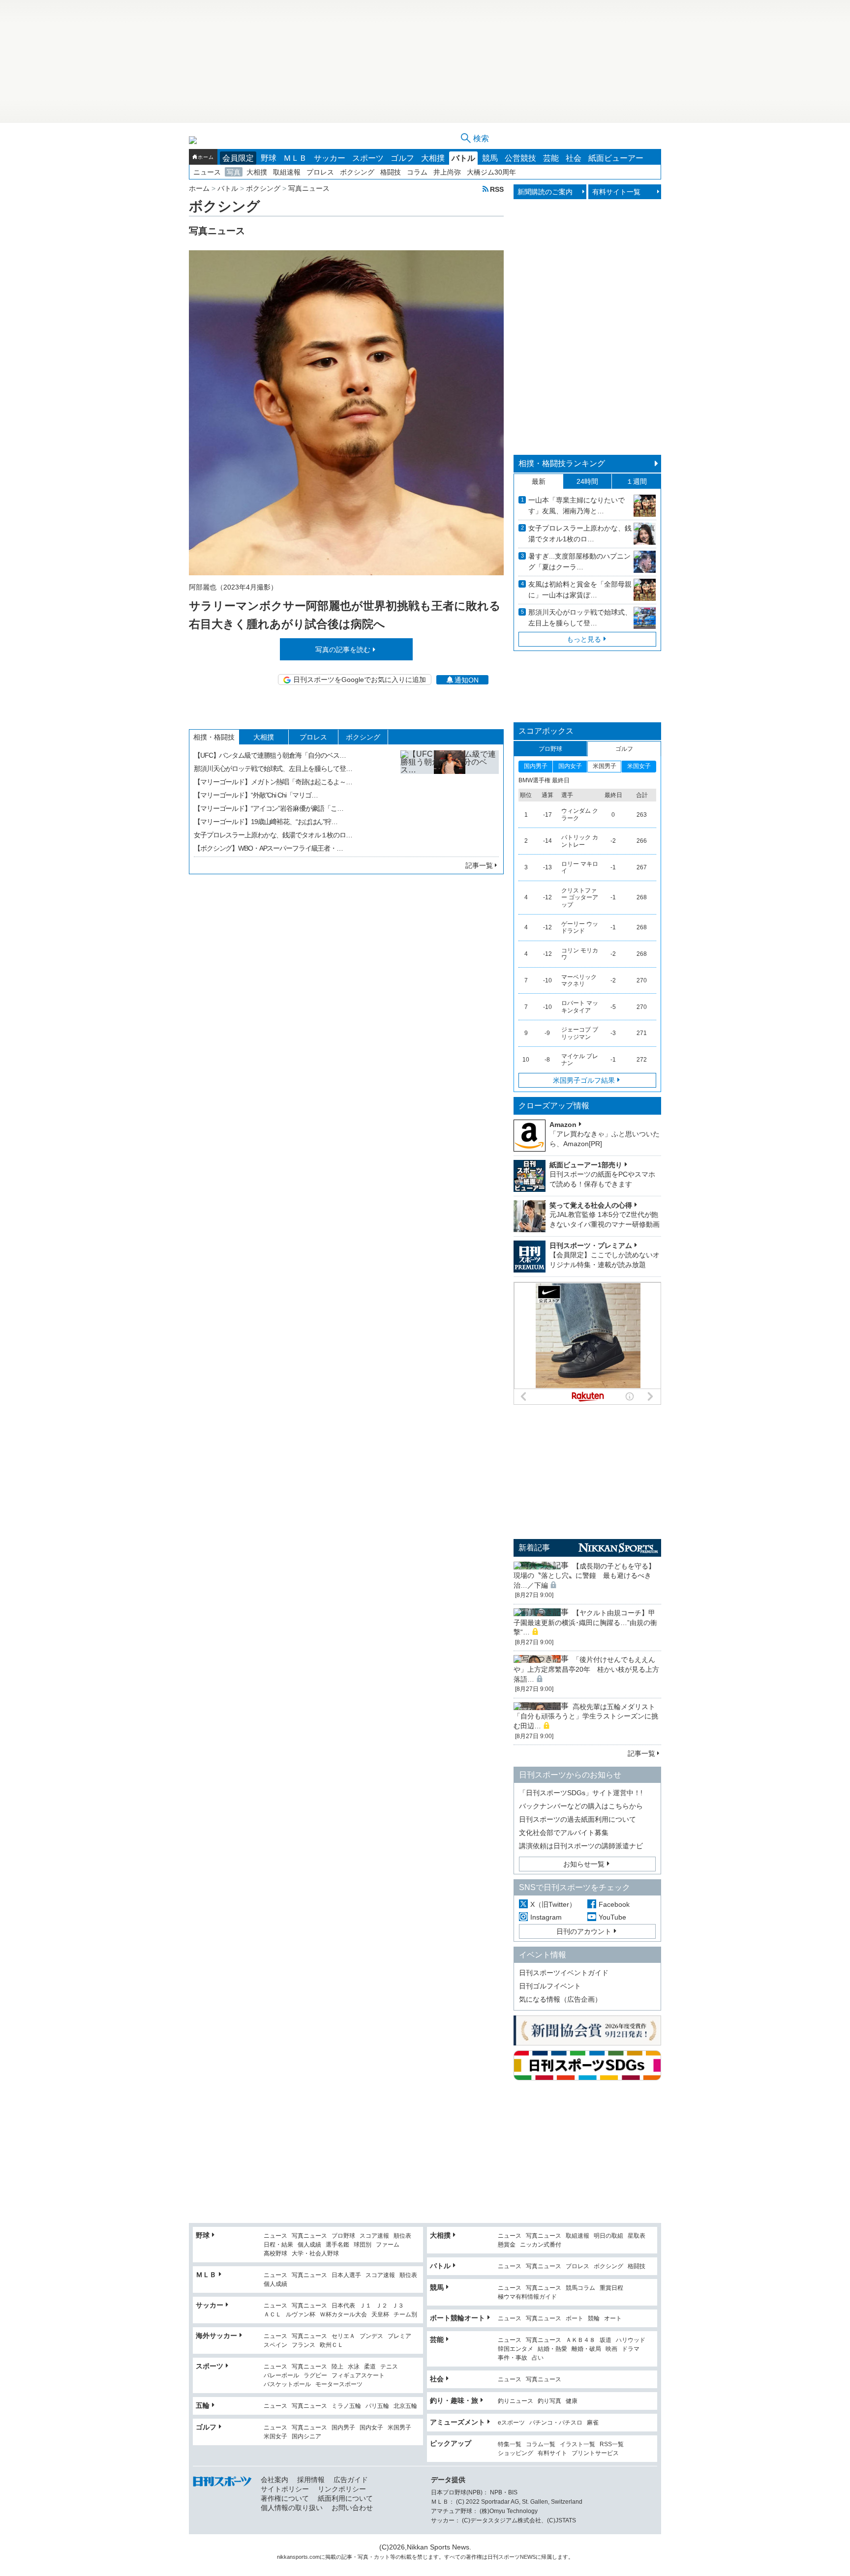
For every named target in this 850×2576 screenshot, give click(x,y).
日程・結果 (278, 2245)
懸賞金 (507, 2245)
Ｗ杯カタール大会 (343, 2315)
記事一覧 (479, 865)
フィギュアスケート (358, 2376)
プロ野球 (343, 2236)
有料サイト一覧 (616, 192)
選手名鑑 (337, 2245)
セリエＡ (343, 2336)
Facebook (614, 1904)
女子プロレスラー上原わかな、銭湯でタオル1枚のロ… (580, 533)
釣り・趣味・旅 (454, 2400)
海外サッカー (216, 2336)
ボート (575, 2319)
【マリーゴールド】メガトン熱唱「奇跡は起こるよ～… (273, 782)
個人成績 (309, 2245)
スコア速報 (374, 2236)
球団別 (363, 2245)
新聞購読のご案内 (545, 192)
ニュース (207, 172)
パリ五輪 (377, 2406)
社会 (574, 158)
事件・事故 (513, 2358)
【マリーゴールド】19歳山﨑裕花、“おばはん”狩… (266, 822)
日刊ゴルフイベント (550, 1986)
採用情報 (311, 2480)
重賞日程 (611, 2288)
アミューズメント (457, 2422)
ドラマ (631, 2349)
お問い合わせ (352, 2508)
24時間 (587, 481)
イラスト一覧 (577, 2444)
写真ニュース (309, 2236)
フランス (304, 2345)
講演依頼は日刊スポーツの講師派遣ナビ (581, 1846)
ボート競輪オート (457, 2318)
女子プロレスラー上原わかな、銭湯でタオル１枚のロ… (273, 835)
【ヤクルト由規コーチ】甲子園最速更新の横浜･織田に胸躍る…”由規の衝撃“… (585, 1622)
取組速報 (287, 172)
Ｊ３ (398, 2306)
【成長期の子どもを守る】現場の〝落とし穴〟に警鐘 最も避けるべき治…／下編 (584, 1576)
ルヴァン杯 (301, 2315)
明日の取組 (608, 2236)
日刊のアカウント (584, 1931)
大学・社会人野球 (315, 2254)
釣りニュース (516, 2401)
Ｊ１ (365, 2306)
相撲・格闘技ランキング (562, 463)
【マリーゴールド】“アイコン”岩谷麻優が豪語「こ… (269, 808)
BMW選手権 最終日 (544, 780)
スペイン (275, 2345)
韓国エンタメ (516, 2349)
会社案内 (274, 2480)
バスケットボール (287, 2384)
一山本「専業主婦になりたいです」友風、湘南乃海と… (577, 505)
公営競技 (520, 158)
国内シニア (306, 2437)
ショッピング (516, 2453)
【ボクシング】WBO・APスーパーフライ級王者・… (268, 848)
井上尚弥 (447, 172)
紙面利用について (345, 2498)
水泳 (354, 2367)
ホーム (206, 157)
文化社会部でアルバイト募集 (564, 1833)
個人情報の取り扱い (292, 2508)
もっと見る (584, 639)
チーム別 (405, 2315)
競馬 (490, 158)
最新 (539, 481)
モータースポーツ (339, 2384)
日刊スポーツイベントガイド (564, 1973)
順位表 (402, 2236)
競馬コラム (580, 2288)
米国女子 (275, 2437)
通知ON (467, 680)
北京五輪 (405, 2406)
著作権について (285, 2498)
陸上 (337, 2367)
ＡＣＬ (273, 2315)
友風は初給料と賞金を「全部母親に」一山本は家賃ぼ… (580, 590)
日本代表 (343, 2306)
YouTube (612, 1917)
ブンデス (371, 2336)
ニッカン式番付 (541, 2245)
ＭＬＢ (295, 158)
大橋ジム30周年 (491, 172)
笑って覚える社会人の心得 (591, 1205)
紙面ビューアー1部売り (586, 1165)
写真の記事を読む (343, 650)
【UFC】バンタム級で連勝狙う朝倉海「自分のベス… (270, 755)
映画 (611, 2349)
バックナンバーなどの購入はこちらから (581, 1806)
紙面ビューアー (616, 158)
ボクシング (357, 172)
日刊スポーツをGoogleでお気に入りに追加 (360, 680)
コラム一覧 (541, 2444)
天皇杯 (380, 2315)
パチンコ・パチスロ (556, 2423)
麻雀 (593, 2423)
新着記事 (534, 1548)
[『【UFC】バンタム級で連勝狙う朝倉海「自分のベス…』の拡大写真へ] (450, 799)
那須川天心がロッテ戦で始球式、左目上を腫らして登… (273, 769)
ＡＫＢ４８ (580, 2340)
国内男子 (343, 2428)
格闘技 (391, 172)
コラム (417, 172)
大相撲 (433, 158)
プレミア (399, 2336)
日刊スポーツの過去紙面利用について (577, 1819)
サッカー (330, 158)
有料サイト (552, 2453)
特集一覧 (510, 2444)
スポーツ (368, 158)
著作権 (474, 2557)
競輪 (594, 2319)
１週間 (637, 481)
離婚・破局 (586, 2349)
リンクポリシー (342, 2489)
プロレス (320, 172)
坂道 (606, 2340)
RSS (497, 189)
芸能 (551, 158)
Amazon (563, 1125)
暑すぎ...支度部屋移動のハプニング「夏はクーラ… (579, 562)
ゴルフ (402, 158)
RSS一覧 (612, 2444)
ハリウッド (631, 2340)
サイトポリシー (285, 2489)
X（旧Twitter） (553, 1904)
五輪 (203, 2405)
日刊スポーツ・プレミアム (591, 1245)
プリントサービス (595, 2453)
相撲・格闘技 (214, 737)
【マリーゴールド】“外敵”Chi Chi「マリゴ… (256, 795)
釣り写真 (549, 2401)
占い (538, 2358)
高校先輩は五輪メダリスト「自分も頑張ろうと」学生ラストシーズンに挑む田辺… (586, 1716)
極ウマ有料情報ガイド (527, 2297)
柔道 (370, 2367)
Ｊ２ (382, 2306)
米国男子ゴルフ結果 (584, 1080)
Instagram (546, 1917)
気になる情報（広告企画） (560, 1999)
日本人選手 (346, 2275)
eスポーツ (511, 2423)
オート (613, 2319)
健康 (572, 2401)
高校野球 (275, 2254)
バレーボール (281, 2376)
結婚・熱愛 (552, 2349)
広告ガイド (351, 2480)
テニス (389, 2367)
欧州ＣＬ (332, 2345)
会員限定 (238, 158)
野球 (269, 158)
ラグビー (315, 2376)
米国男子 (399, 2428)
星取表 (637, 2236)
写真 (234, 172)
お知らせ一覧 (584, 1864)
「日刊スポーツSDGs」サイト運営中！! (581, 1793)
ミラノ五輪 (346, 2406)
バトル (463, 158)
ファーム (388, 2245)
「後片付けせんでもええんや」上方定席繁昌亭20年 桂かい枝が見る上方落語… (586, 1669)
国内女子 (371, 2428)
